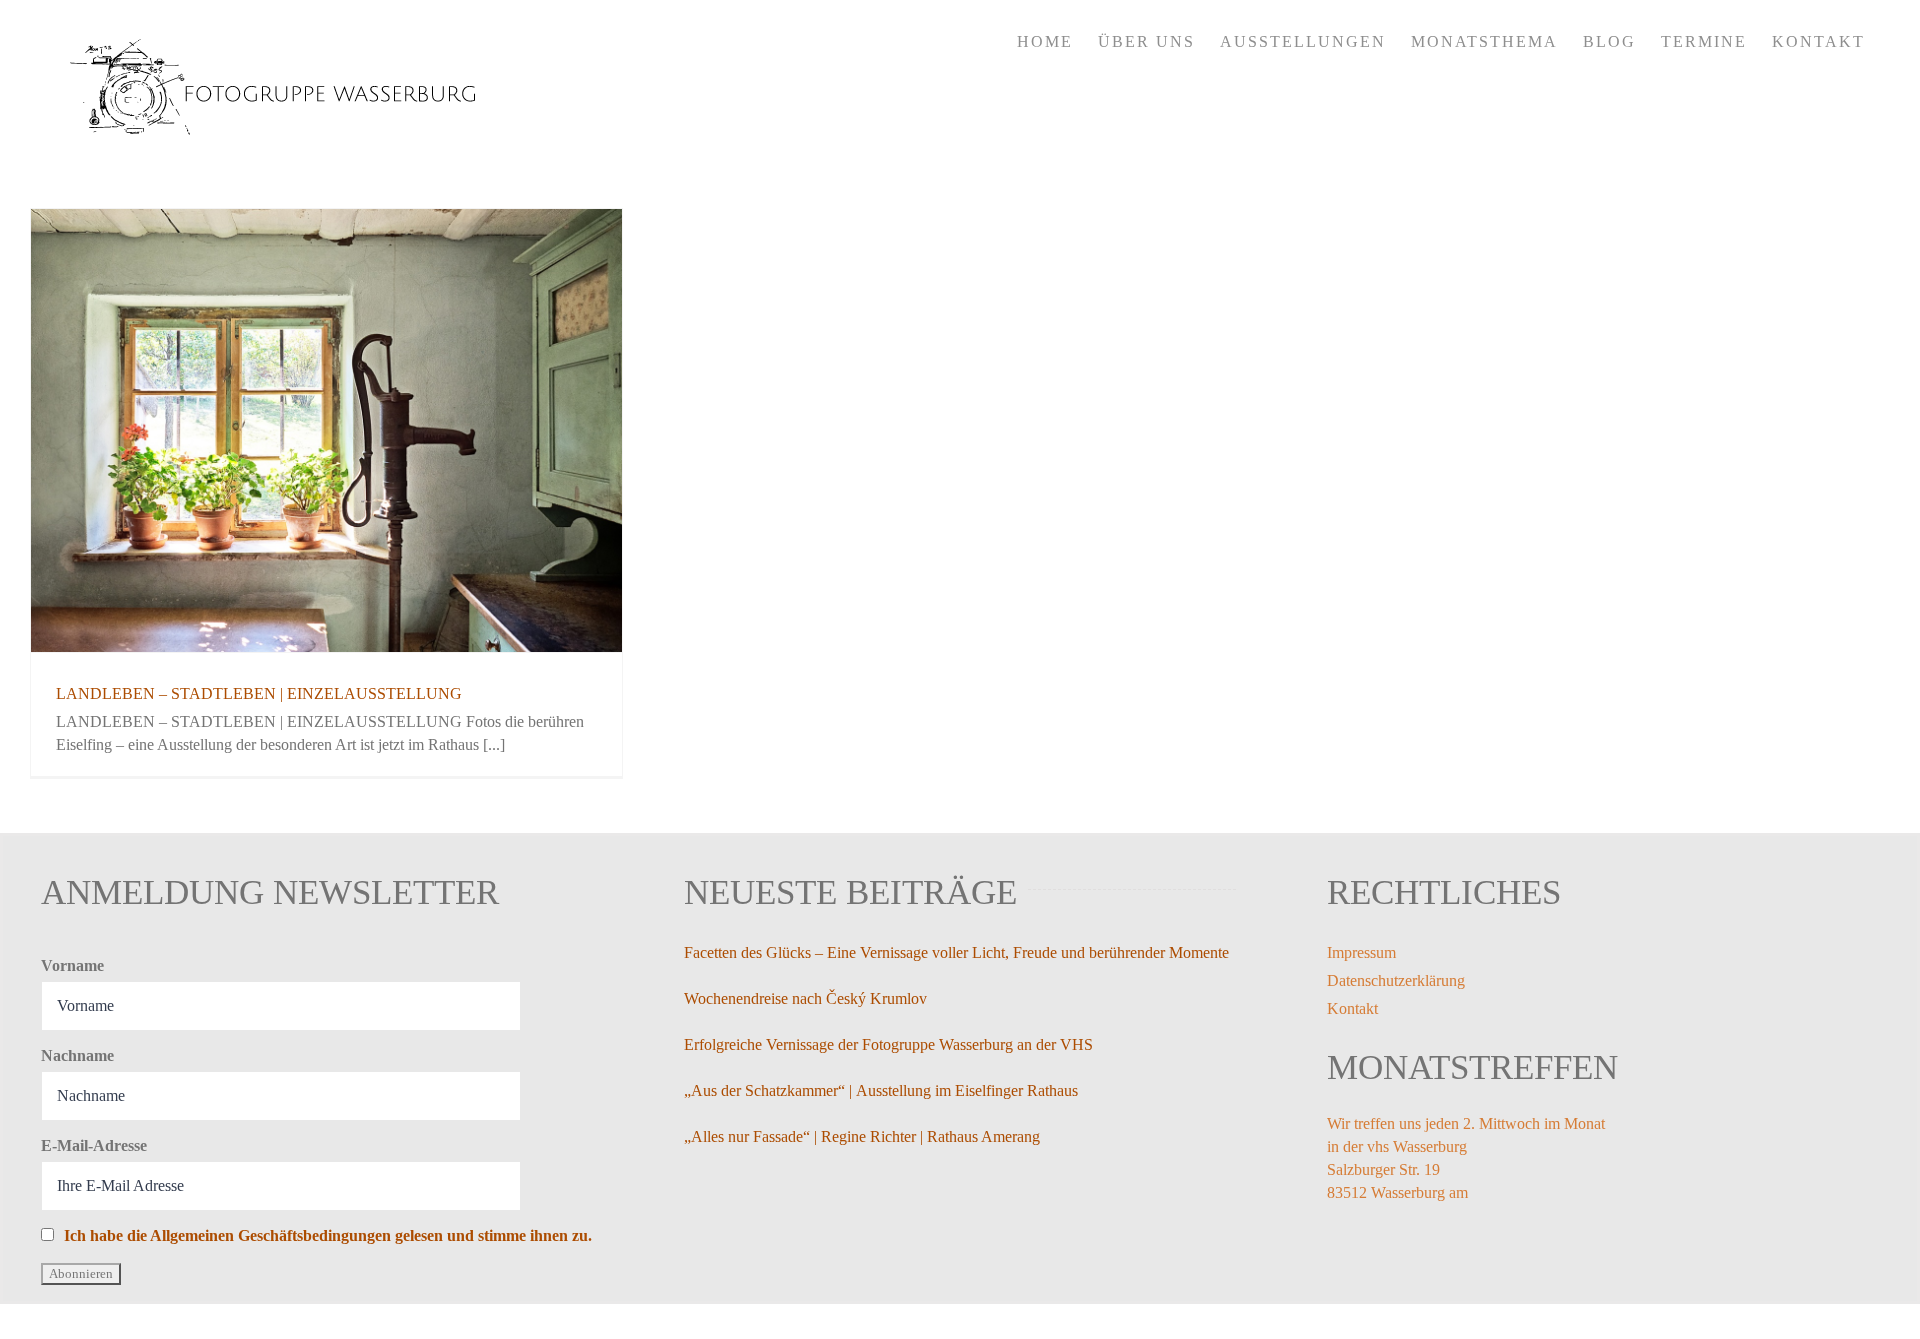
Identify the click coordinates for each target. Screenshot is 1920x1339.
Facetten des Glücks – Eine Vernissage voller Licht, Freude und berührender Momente (956, 952)
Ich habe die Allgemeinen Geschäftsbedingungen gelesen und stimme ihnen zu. (328, 1235)
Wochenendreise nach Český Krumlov (805, 998)
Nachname (77, 1055)
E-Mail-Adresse (94, 1145)
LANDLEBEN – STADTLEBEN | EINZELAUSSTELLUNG (259, 693)
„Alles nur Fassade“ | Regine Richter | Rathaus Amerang (862, 1136)
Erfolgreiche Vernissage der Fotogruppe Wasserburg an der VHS (888, 1044)
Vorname (72, 965)
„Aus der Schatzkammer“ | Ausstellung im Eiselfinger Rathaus (881, 1090)
